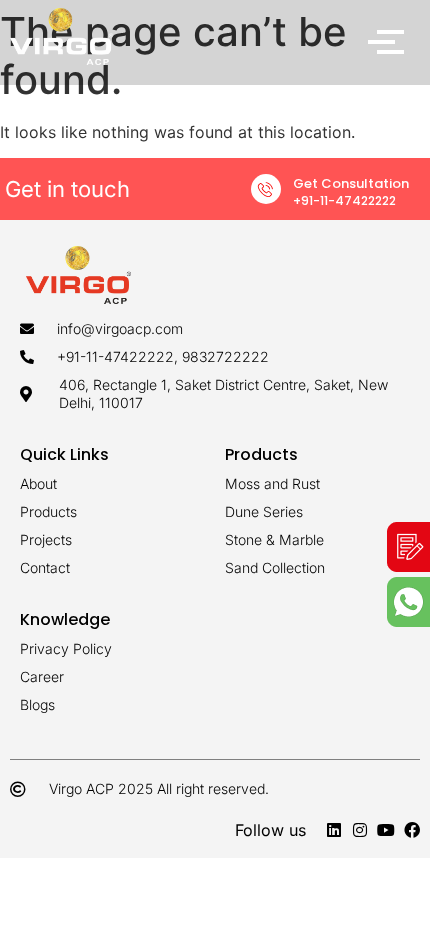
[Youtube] (386, 830)
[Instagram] (360, 830)
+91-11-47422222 (344, 200)
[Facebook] (412, 830)
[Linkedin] (334, 830)
